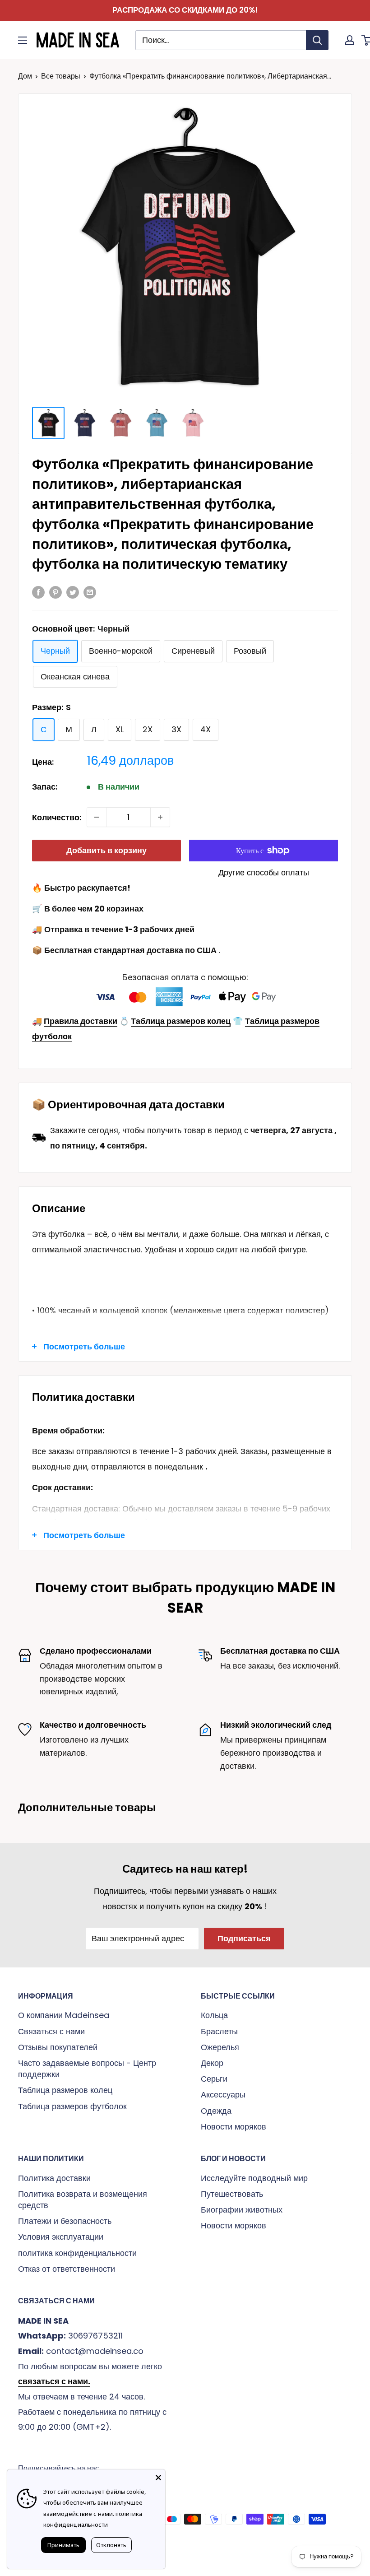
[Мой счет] (350, 40)
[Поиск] (317, 40)
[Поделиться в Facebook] (38, 592)
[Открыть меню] (23, 40)
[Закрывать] (158, 2476)
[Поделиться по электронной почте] (90, 592)
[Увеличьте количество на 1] (160, 817)
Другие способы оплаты (264, 872)
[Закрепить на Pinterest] (55, 592)
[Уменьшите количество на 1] (97, 817)
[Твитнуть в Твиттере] (73, 592)
